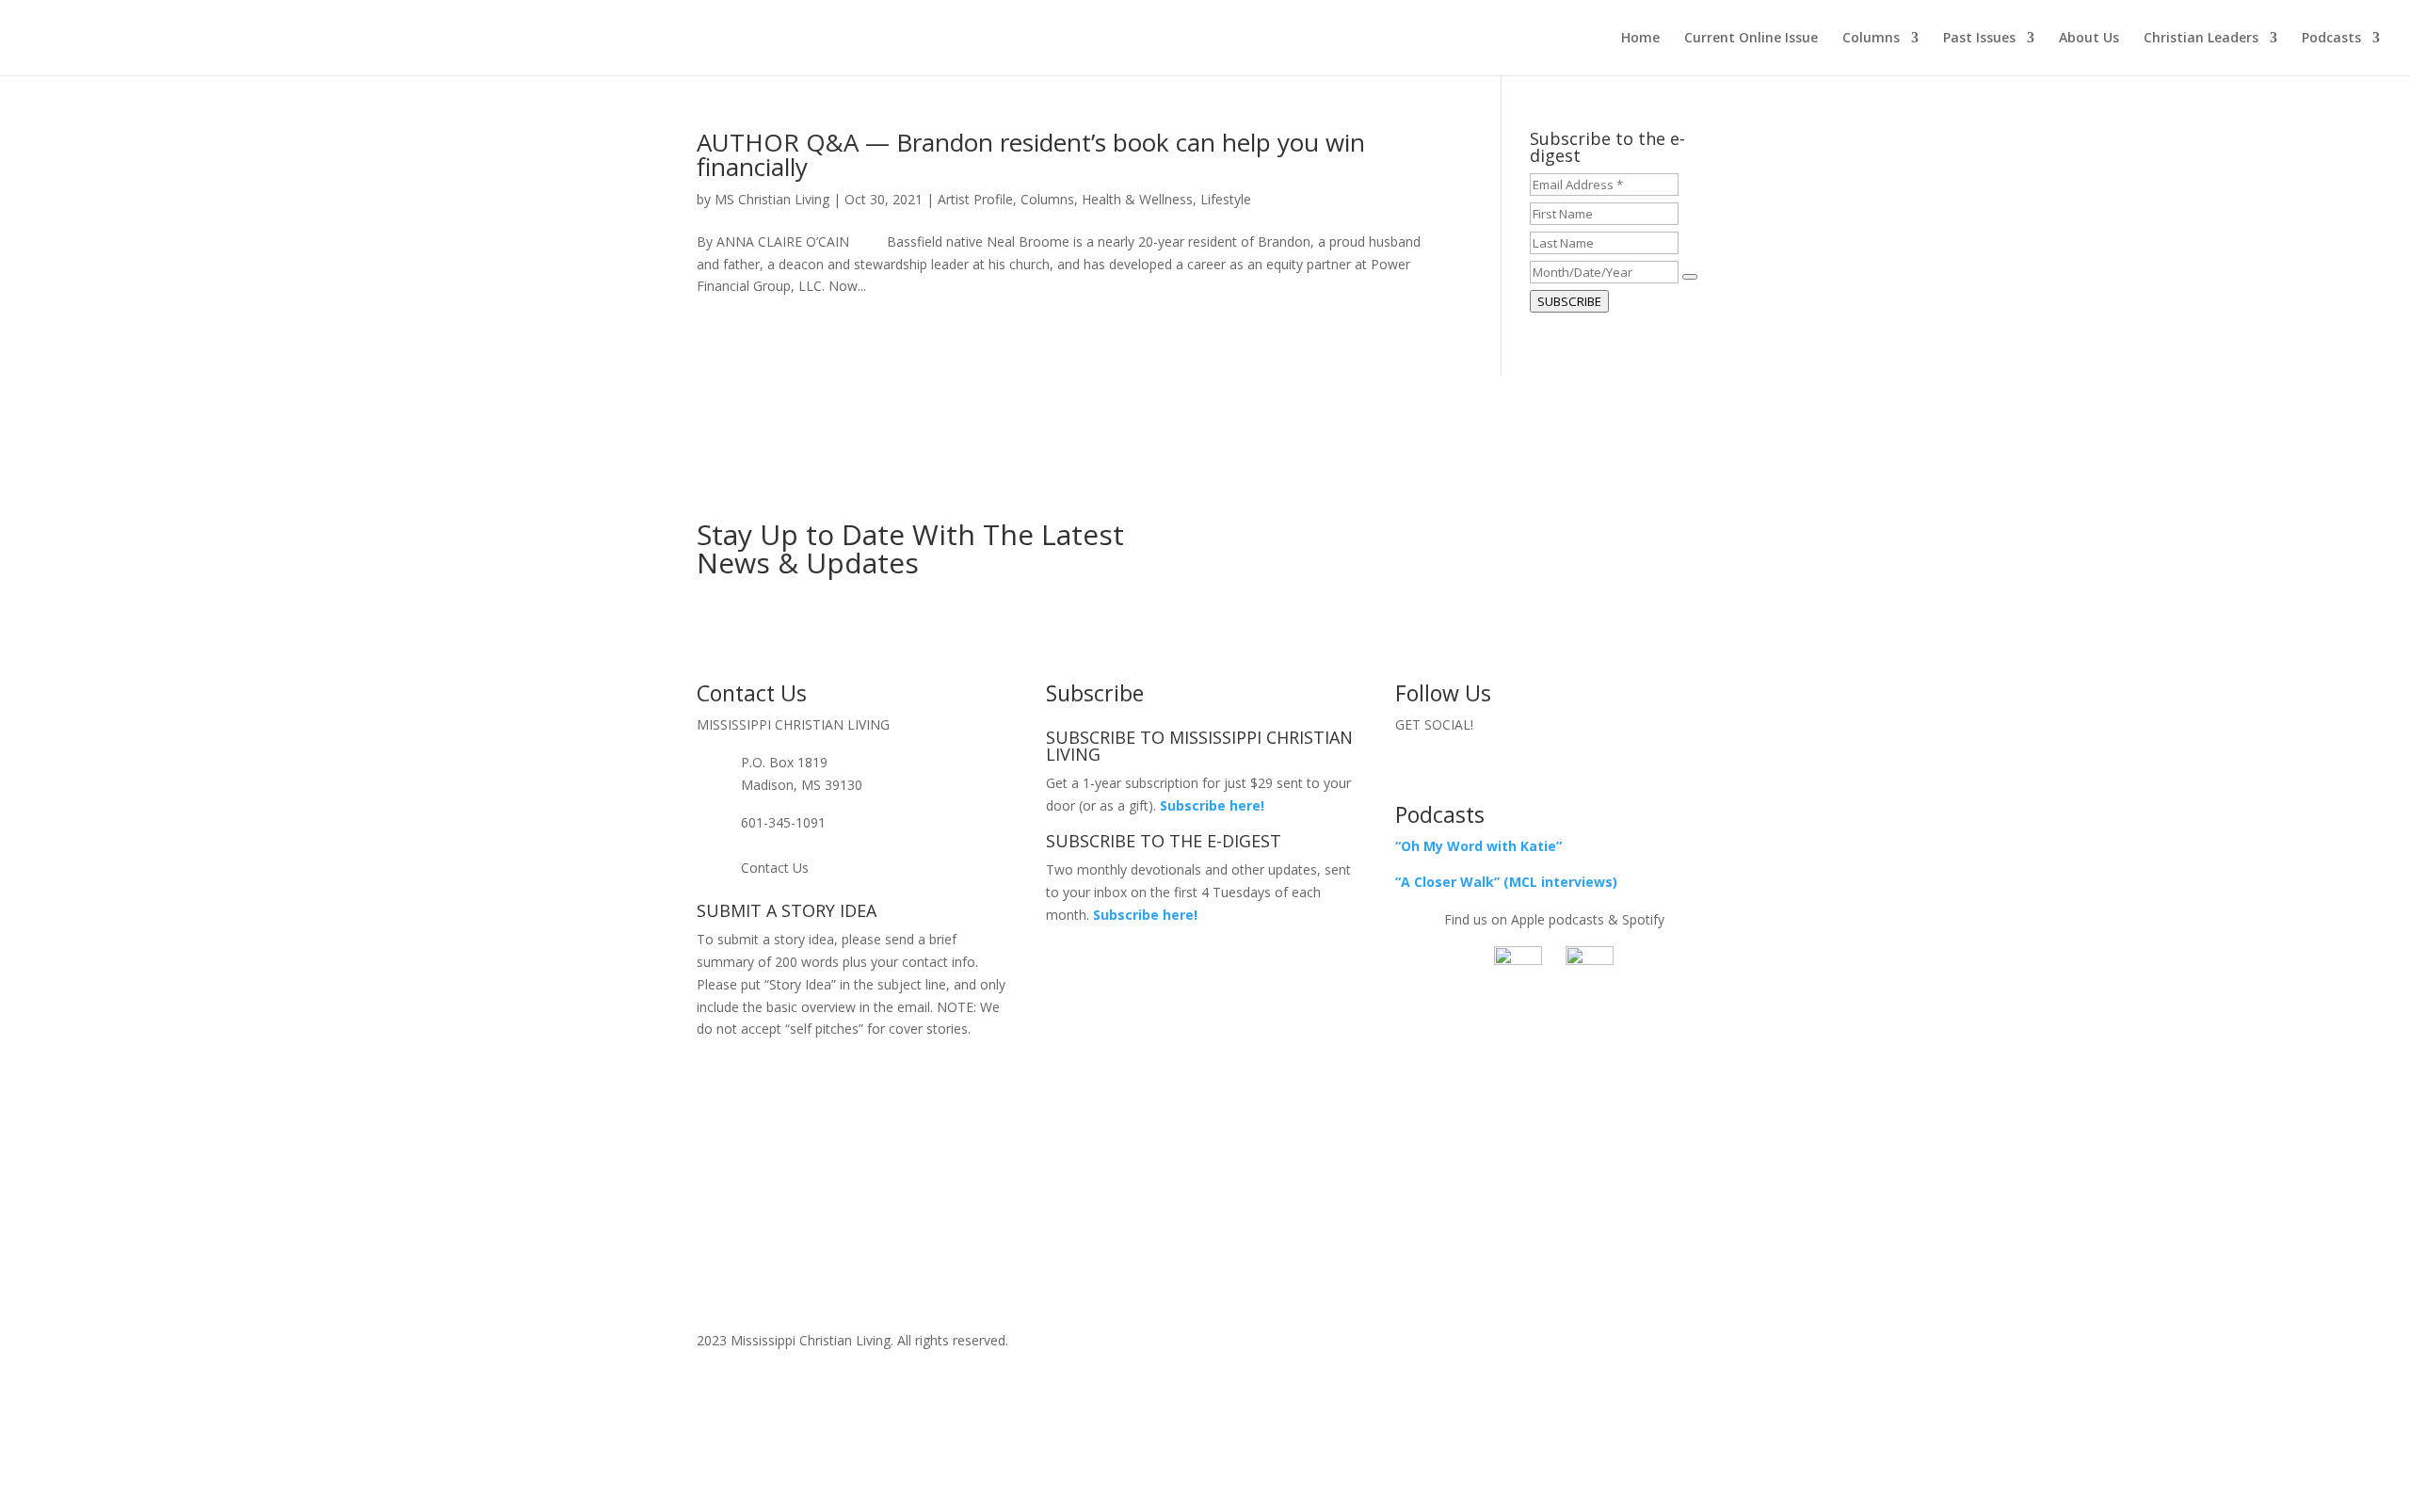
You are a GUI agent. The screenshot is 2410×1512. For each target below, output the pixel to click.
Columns (1871, 39)
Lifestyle (1226, 199)
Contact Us (775, 868)
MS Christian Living (772, 199)
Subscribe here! (1145, 915)
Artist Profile (975, 199)
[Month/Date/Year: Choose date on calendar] (1690, 277)
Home (1640, 39)
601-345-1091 (783, 822)
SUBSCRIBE (1569, 301)
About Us (2089, 39)
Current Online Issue (1751, 39)
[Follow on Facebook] (1517, 766)
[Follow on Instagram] (1592, 766)
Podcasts (2331, 39)
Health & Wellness (1137, 199)
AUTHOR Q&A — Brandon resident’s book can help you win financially (1031, 154)
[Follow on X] (1554, 766)
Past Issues (1979, 39)
